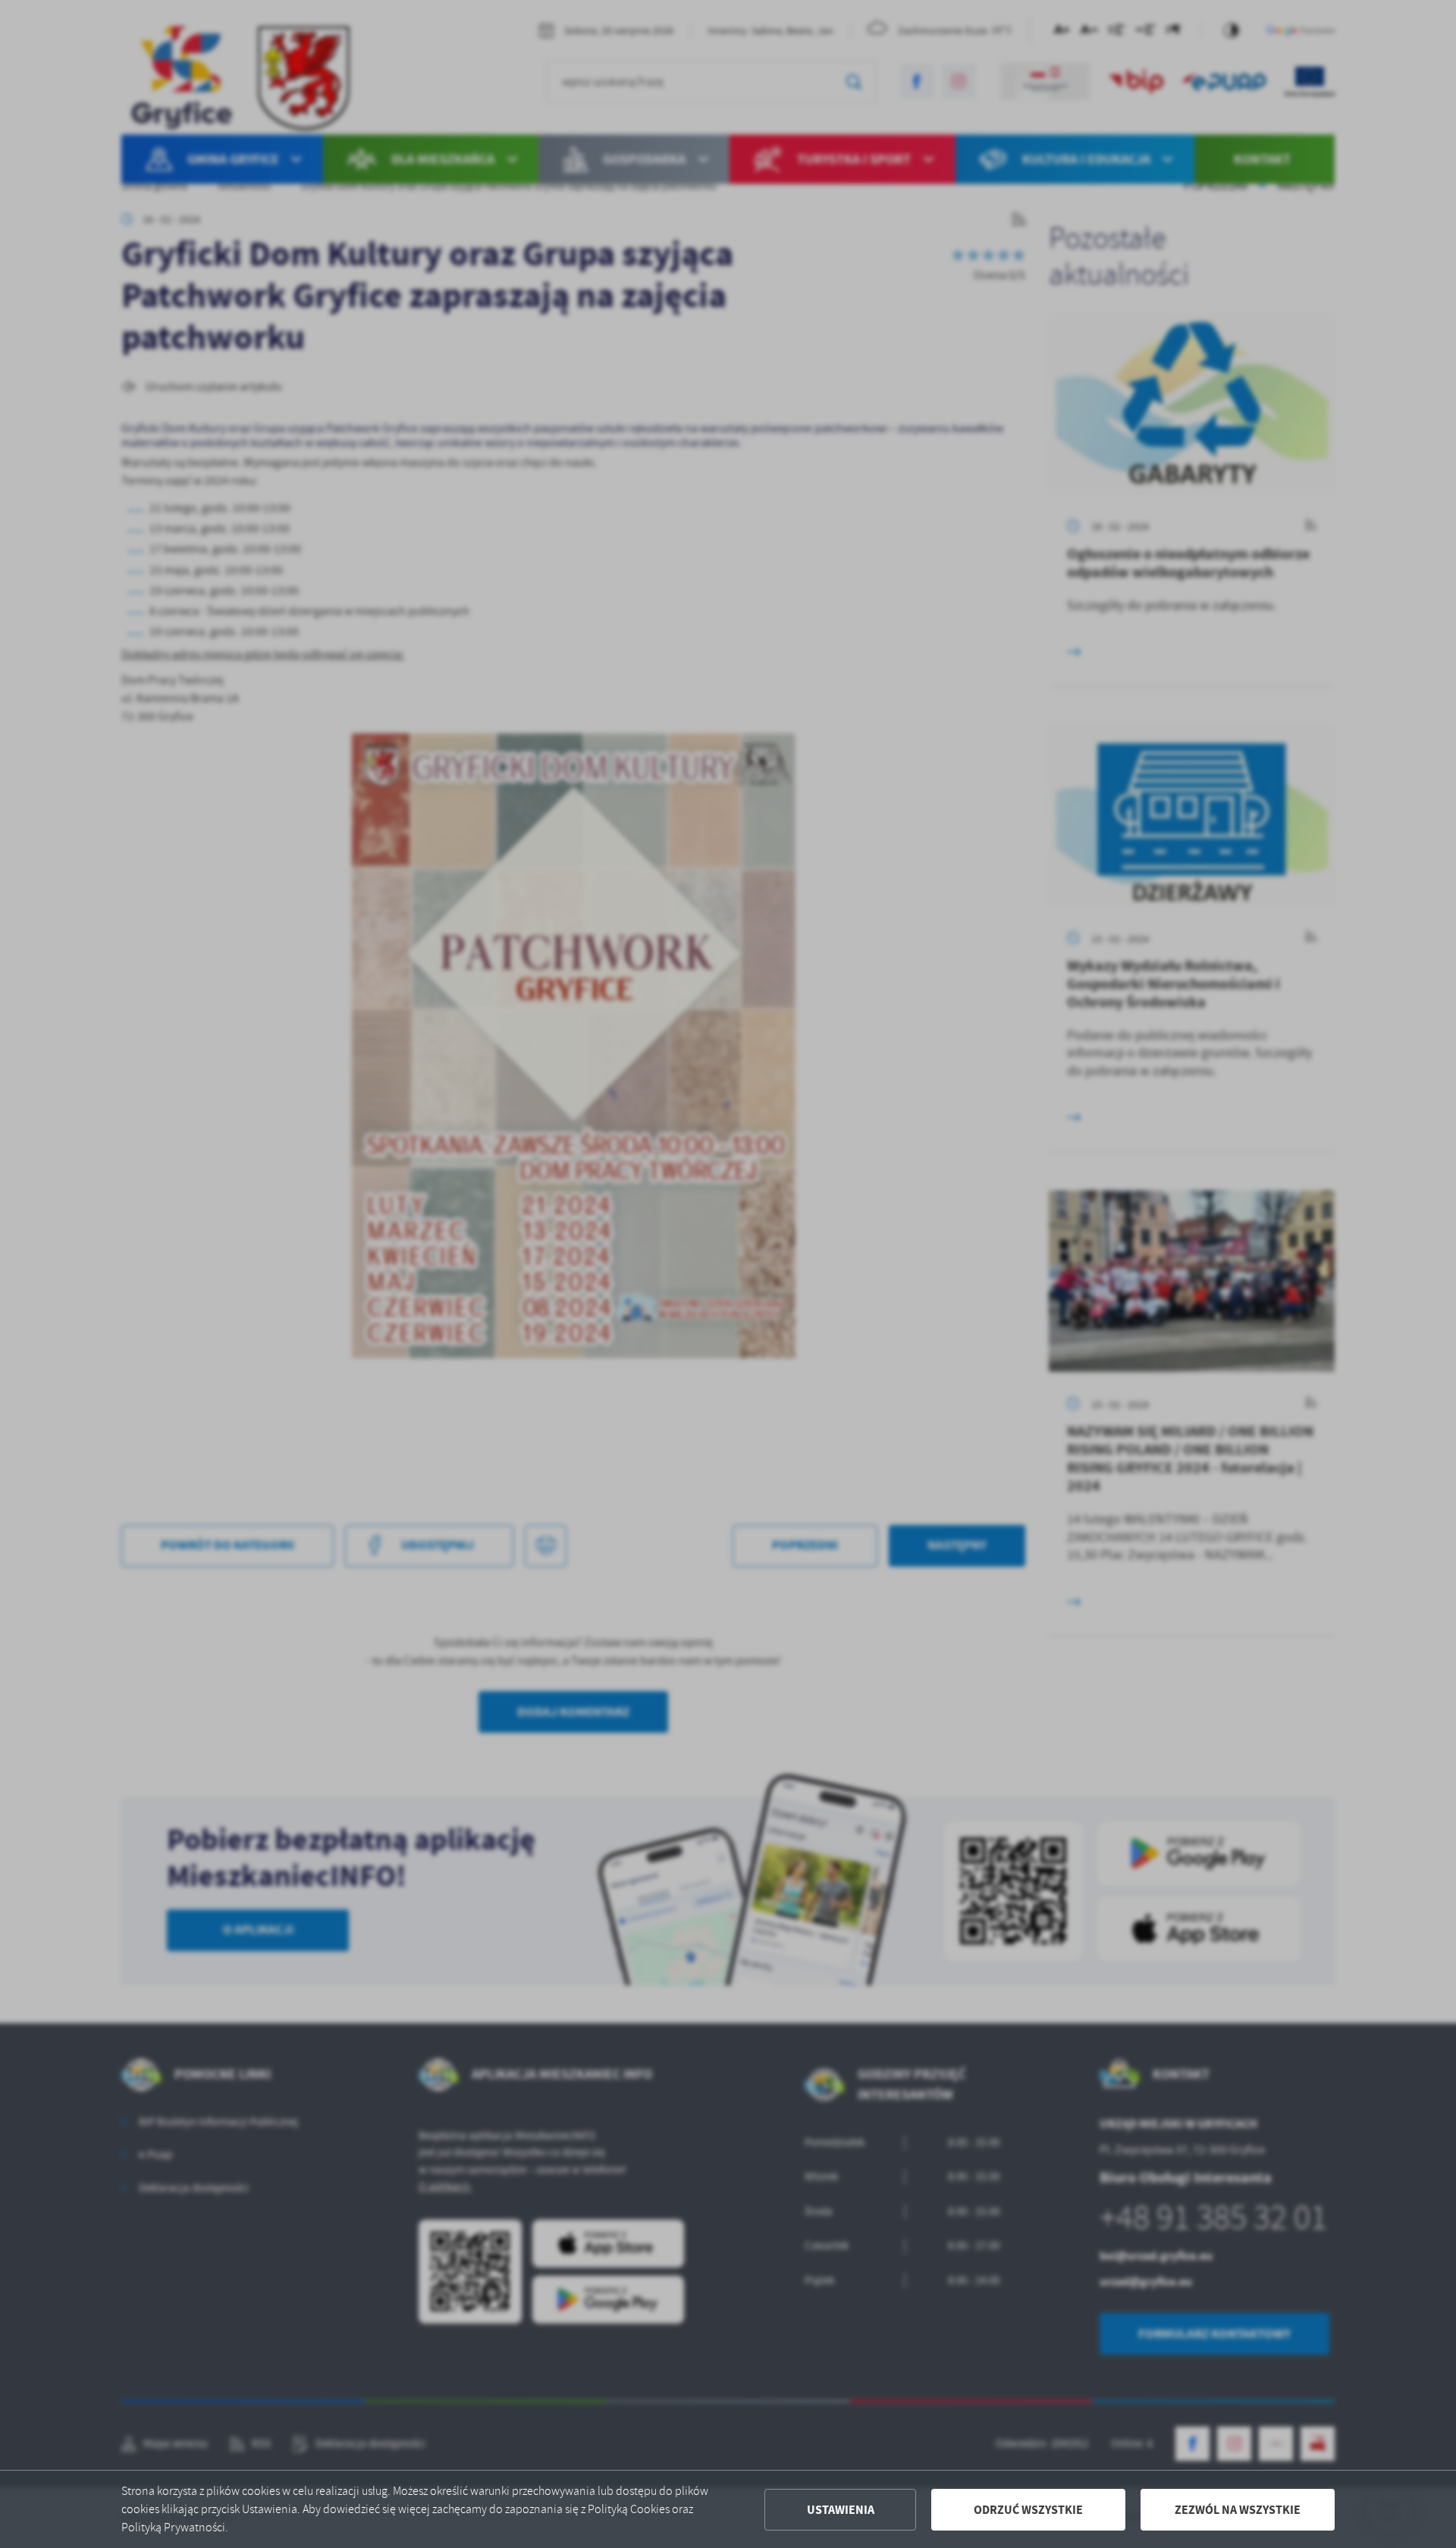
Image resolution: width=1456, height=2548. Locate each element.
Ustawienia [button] (841, 2510)
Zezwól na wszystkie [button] (1238, 2510)
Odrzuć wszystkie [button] (1028, 2510)
